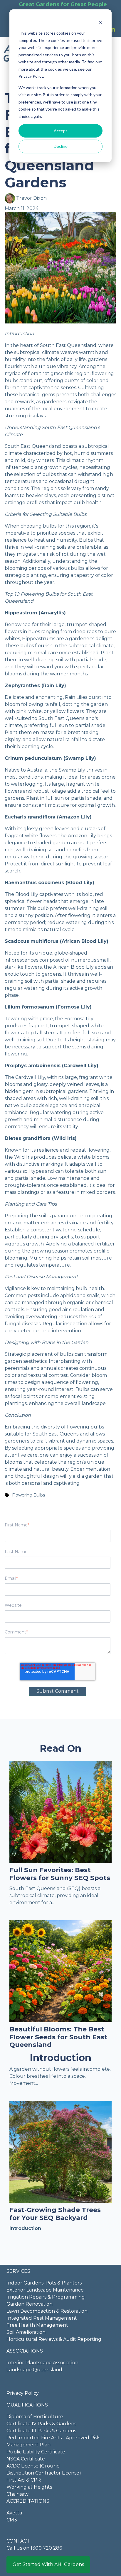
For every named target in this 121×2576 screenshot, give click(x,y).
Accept (60, 131)
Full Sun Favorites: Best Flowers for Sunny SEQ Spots (60, 1874)
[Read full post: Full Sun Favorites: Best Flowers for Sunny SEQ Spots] (60, 1812)
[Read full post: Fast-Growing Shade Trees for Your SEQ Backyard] (60, 2152)
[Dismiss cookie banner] (100, 22)
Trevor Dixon (31, 198)
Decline (61, 146)
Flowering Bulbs (28, 1495)
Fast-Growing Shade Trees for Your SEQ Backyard (55, 2214)
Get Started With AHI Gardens (48, 2564)
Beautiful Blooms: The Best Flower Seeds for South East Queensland (58, 2037)
